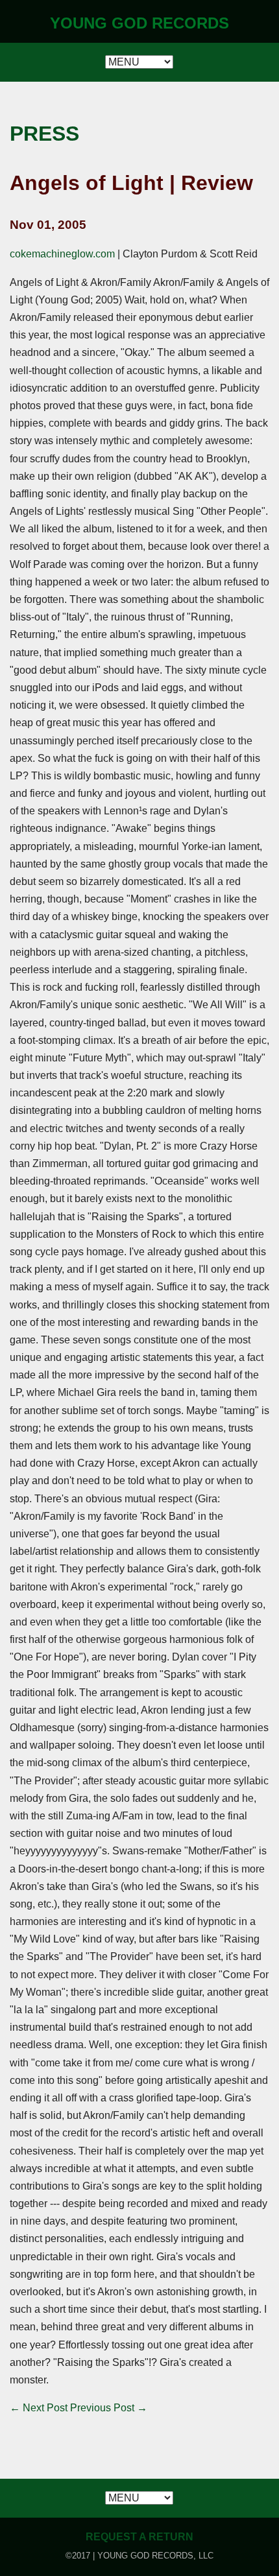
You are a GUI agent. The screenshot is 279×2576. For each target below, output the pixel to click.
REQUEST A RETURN (139, 2537)
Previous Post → (109, 2408)
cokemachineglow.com (62, 254)
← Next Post (39, 2408)
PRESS (44, 134)
